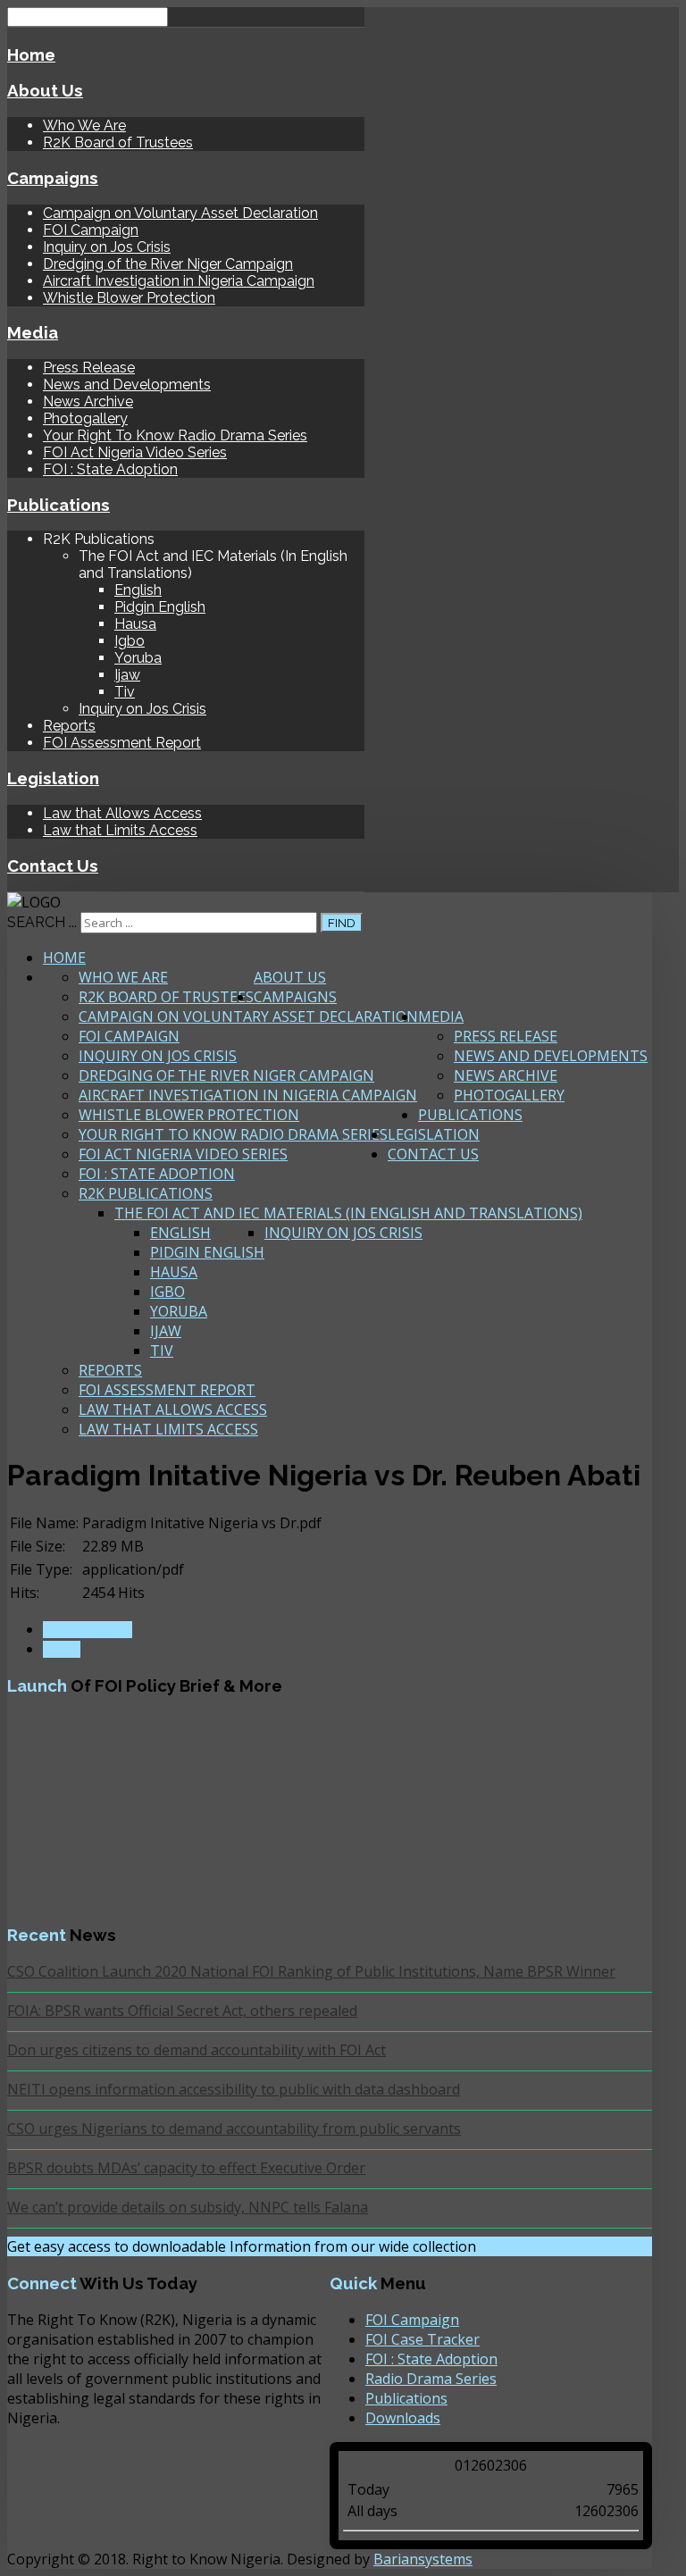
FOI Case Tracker (422, 2339)
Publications (59, 505)
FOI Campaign (91, 230)
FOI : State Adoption (110, 469)
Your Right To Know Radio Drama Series (175, 435)
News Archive (88, 401)
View (62, 1649)
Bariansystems (423, 2559)
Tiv (125, 692)
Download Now (545, 2247)
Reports (69, 726)
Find (342, 923)
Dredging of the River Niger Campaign (168, 264)
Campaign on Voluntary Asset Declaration (180, 213)
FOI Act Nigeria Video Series (135, 452)
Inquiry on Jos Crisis (107, 247)
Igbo (130, 641)
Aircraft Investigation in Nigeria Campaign (179, 281)
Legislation (53, 778)
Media (33, 332)
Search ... (42, 922)
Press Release (89, 368)
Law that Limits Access (120, 830)
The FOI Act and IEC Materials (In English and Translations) (348, 1213)
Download (88, 1630)
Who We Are (84, 125)
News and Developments (127, 385)
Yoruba (138, 658)
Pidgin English (160, 607)
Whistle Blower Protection (129, 298)
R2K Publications (146, 1193)
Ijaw (127, 675)
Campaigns (53, 178)
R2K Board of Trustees (118, 142)
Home (31, 54)
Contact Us (53, 866)
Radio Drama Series (431, 2379)
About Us (45, 90)
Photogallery (85, 418)
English (138, 590)
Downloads (403, 2418)
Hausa (135, 624)
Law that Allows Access (122, 813)
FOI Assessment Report (122, 743)
